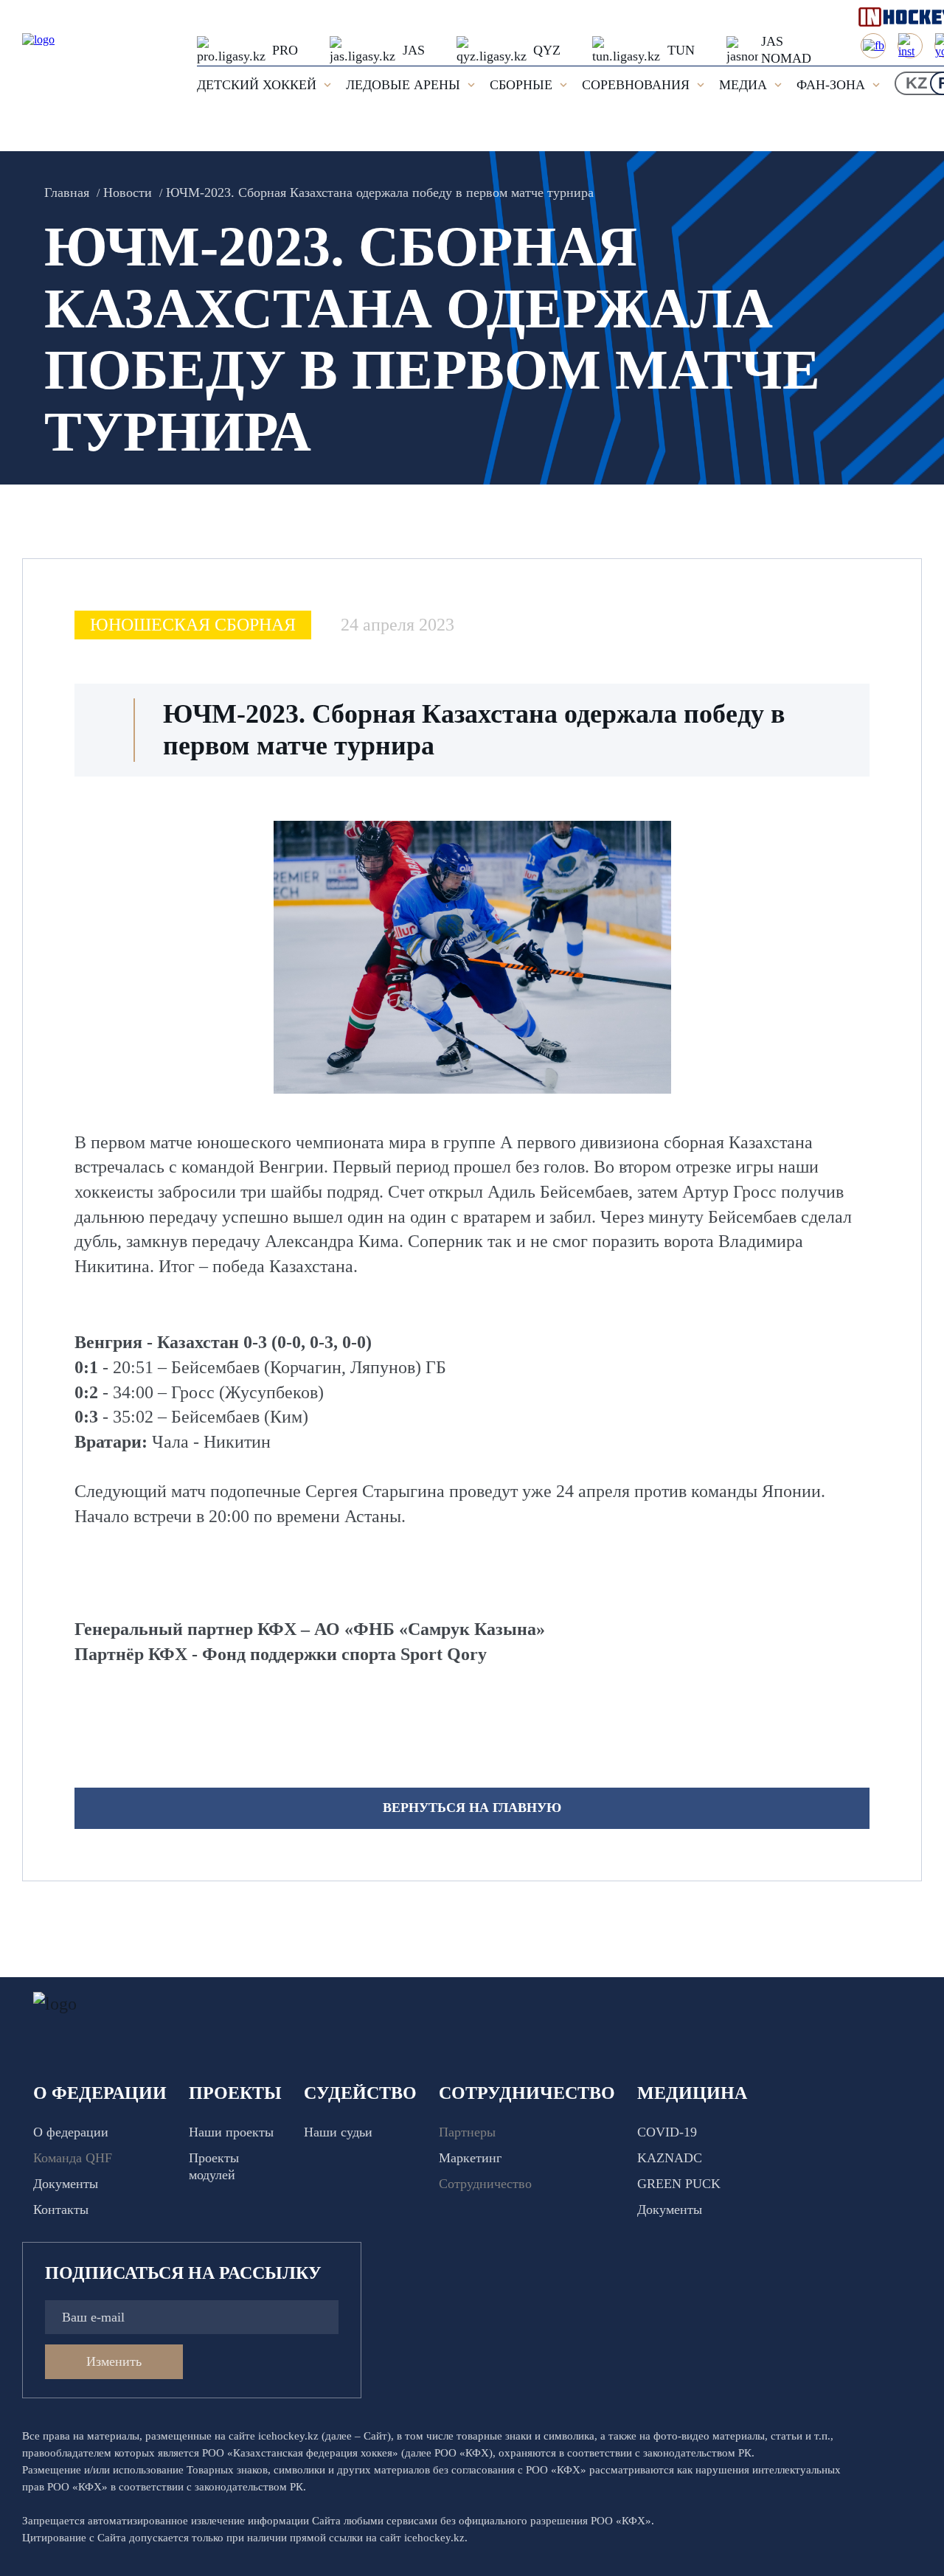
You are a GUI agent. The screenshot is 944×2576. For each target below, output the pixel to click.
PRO (285, 50)
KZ (916, 83)
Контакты (61, 2209)
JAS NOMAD (786, 50)
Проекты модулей (214, 2166)
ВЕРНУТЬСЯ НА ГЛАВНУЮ (472, 1808)
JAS (414, 50)
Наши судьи (338, 2132)
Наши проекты (231, 2132)
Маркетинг (470, 2158)
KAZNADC (670, 2158)
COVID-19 (667, 2132)
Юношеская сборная (193, 625)
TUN (681, 50)
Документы (66, 2184)
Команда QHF (73, 2158)
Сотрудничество (485, 2184)
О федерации (71, 2132)
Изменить (114, 2361)
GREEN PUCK (679, 2184)
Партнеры (467, 2132)
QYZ (547, 50)
